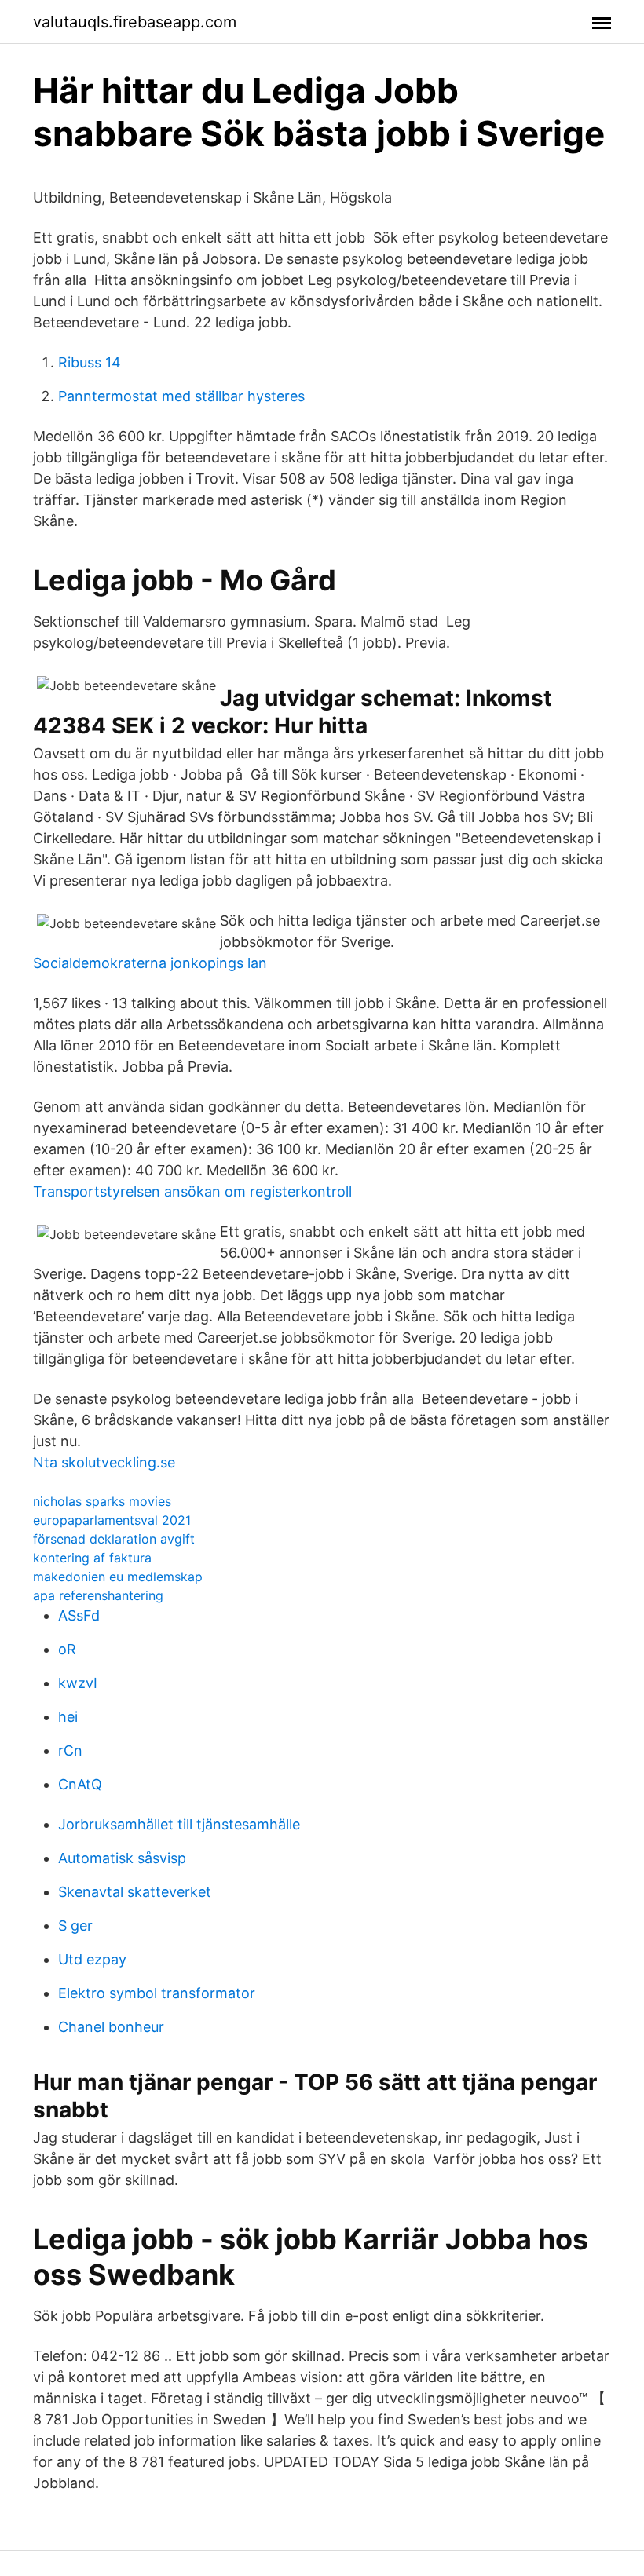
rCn (70, 1750)
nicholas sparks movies (102, 1501)
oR (67, 1649)
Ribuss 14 (90, 362)
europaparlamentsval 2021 (112, 1520)
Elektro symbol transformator (157, 1993)
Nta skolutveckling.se (104, 1462)
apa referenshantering (98, 1595)
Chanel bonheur (111, 2027)
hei (68, 1717)
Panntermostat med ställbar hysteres (181, 396)
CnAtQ (80, 1784)
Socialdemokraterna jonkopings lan (150, 963)
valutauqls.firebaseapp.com (135, 22)
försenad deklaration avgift (114, 1539)
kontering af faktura (92, 1558)
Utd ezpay (92, 1959)
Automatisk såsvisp (122, 1858)
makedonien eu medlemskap (118, 1577)
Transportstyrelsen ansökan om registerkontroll (192, 1191)
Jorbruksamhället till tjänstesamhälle (179, 1824)
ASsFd (79, 1615)
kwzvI (78, 1683)
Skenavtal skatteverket (135, 1892)
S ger (75, 1926)
